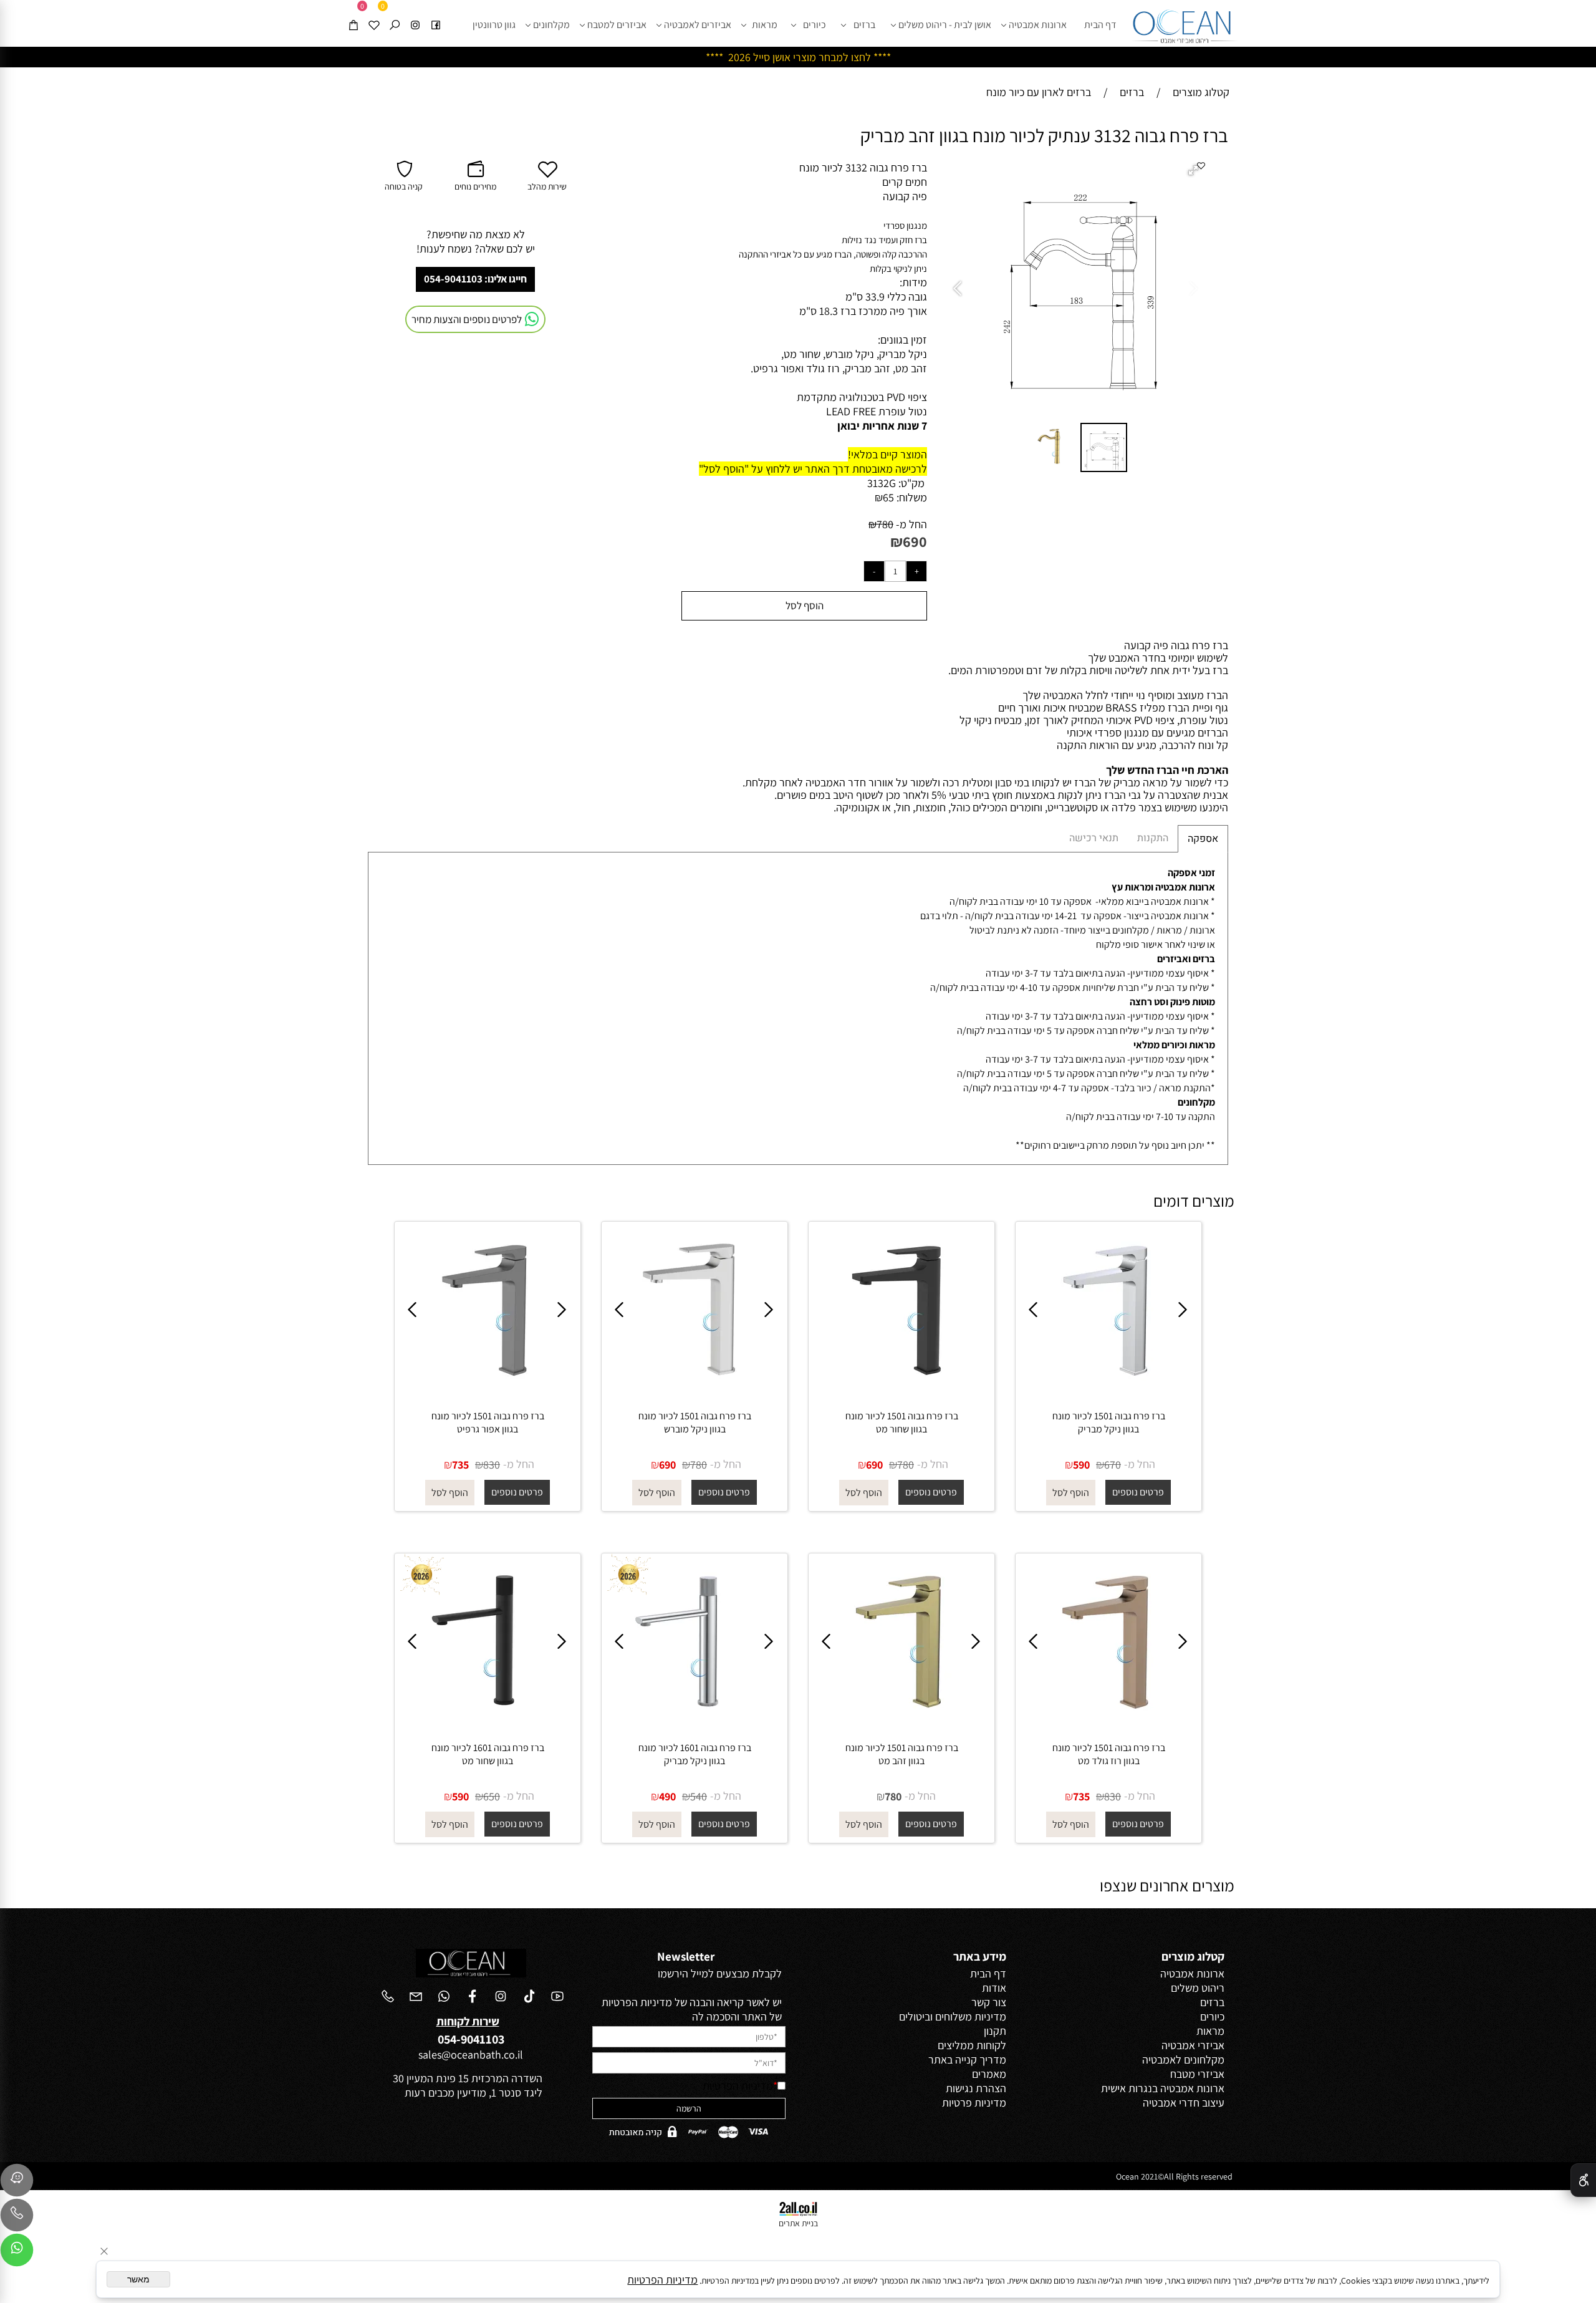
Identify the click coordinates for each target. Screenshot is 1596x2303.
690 (915, 541)
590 (1081, 1465)
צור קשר (989, 2002)
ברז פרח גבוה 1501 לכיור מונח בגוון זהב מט (902, 1754)
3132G (882, 483)
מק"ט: (911, 483)
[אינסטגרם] (415, 14)
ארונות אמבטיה (1038, 25)
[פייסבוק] (436, 14)
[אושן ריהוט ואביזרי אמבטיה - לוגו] (1185, 23)
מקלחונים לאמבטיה (1183, 2059)
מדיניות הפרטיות (738, 2086)
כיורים (815, 25)
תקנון (995, 2031)
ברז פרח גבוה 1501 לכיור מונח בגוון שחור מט (902, 1422)
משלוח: (912, 497)
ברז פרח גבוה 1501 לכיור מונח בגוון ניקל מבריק (1109, 1422)
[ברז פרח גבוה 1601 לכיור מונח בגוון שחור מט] (488, 1724)
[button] (1195, 171)
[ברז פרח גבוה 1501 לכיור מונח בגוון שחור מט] (901, 1392)
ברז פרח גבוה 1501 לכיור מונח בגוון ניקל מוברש (695, 1422)
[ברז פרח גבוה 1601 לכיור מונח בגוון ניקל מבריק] (695, 1724)
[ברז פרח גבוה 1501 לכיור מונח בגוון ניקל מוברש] (695, 1392)
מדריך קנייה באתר (967, 2059)
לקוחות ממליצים (972, 2045)
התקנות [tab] (1153, 838)
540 (699, 1796)
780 (885, 524)
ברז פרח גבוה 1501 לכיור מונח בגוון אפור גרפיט (488, 1422)
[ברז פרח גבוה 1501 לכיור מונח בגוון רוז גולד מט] (1108, 1724)
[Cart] (353, 14)
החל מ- (910, 524)
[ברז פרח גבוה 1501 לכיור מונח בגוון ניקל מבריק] (1108, 1392)
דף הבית (1100, 25)
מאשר (138, 2279)
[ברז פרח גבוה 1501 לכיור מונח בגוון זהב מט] (901, 1724)
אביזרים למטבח (617, 25)
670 (1113, 1465)
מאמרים (989, 2074)
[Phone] (17, 2218)
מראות (765, 25)
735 (460, 1465)
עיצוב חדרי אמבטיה (1184, 2103)
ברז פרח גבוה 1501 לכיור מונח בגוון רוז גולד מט (1109, 1754)
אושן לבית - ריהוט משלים (945, 25)
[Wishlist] (374, 14)
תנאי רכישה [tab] (1094, 838)
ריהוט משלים (1198, 1988)
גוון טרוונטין (494, 25)
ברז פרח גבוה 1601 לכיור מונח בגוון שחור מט (488, 1754)
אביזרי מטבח (1197, 2074)
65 (888, 497)
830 (492, 1465)
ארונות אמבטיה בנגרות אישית (1163, 2088)
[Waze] (17, 2183)
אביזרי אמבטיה (1193, 2045)
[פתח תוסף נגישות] (1583, 2180)
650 (492, 1796)
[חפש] (395, 14)
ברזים (864, 25)
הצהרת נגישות (976, 2088)
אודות (994, 1988)
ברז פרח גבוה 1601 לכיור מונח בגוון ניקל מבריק (695, 1754)
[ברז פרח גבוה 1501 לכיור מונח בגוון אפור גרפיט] (488, 1392)
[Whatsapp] (17, 2253)
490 (667, 1796)
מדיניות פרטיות (974, 2103)
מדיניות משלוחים (971, 2016)
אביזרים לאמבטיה (698, 25)
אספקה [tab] (1203, 839)
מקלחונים (551, 25)
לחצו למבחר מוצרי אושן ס (817, 57)
